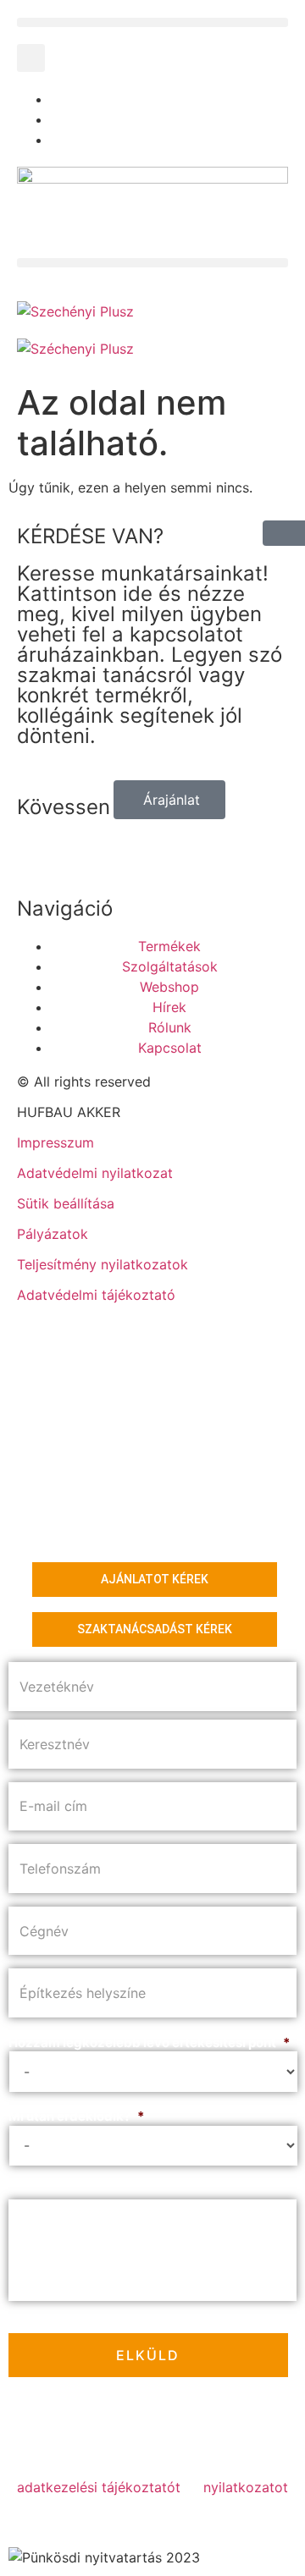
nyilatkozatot (246, 2487)
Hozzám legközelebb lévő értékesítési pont (149, 2042)
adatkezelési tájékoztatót (99, 2487)
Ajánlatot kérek (155, 1579)
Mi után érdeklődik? (76, 2116)
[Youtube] (85, 856)
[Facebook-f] (38, 856)
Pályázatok (53, 1234)
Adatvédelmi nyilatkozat (95, 1173)
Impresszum (55, 1142)
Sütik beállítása (66, 1203)
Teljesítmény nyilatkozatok (103, 1264)
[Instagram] (131, 856)
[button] (152, 22)
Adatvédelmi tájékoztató (96, 1295)
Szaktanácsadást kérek (155, 1629)
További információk (72, 2191)
